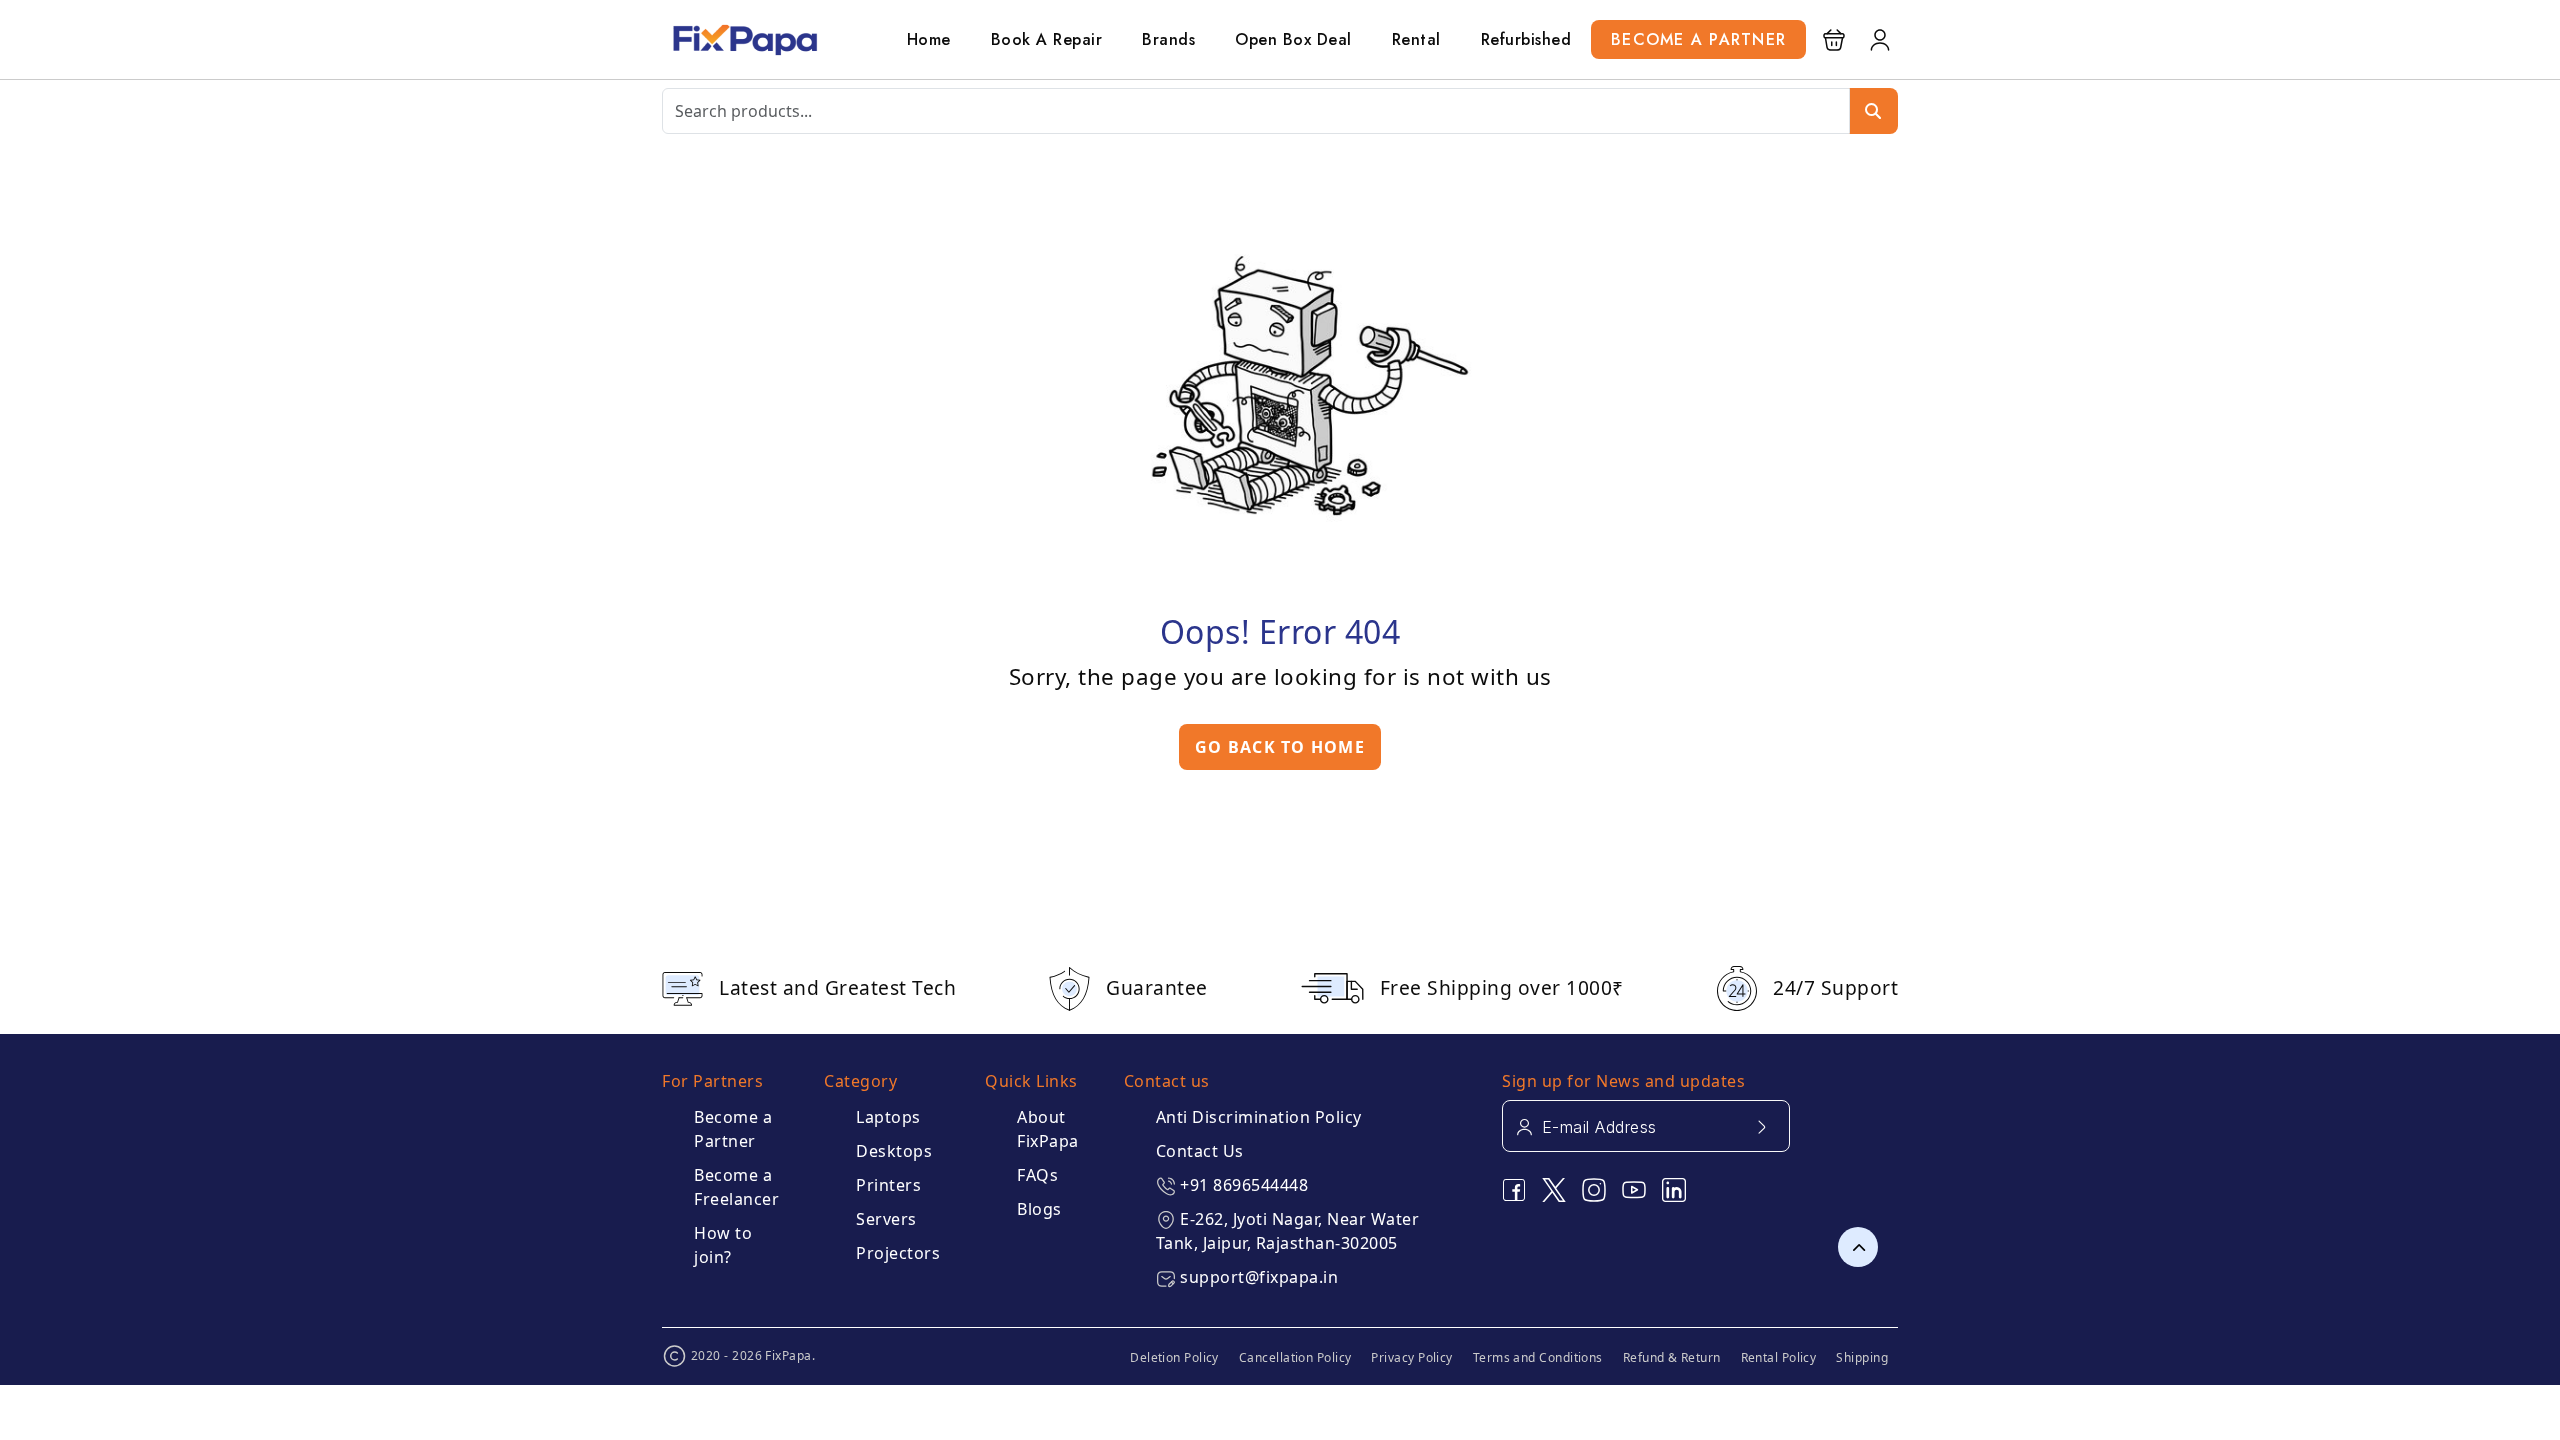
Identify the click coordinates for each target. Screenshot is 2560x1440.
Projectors (898, 1253)
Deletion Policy (1174, 1357)
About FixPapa (1048, 1129)
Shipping (1862, 1357)
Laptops (888, 1117)
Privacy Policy (1411, 1357)
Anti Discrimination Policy (1259, 1117)
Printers (888, 1185)
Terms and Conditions (1538, 1357)
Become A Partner (1698, 39)
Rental (1416, 39)
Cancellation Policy (1295, 1357)
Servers (886, 1219)
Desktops (894, 1151)
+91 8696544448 (1244, 1185)
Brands (1168, 39)
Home (929, 39)
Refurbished (1526, 39)
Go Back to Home (1280, 747)
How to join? (723, 1245)
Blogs (1039, 1209)
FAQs (1037, 1175)
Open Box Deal (1293, 39)
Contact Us (1200, 1151)
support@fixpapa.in (1259, 1277)
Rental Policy (1779, 1357)
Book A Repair (1047, 39)
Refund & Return (1672, 1357)
